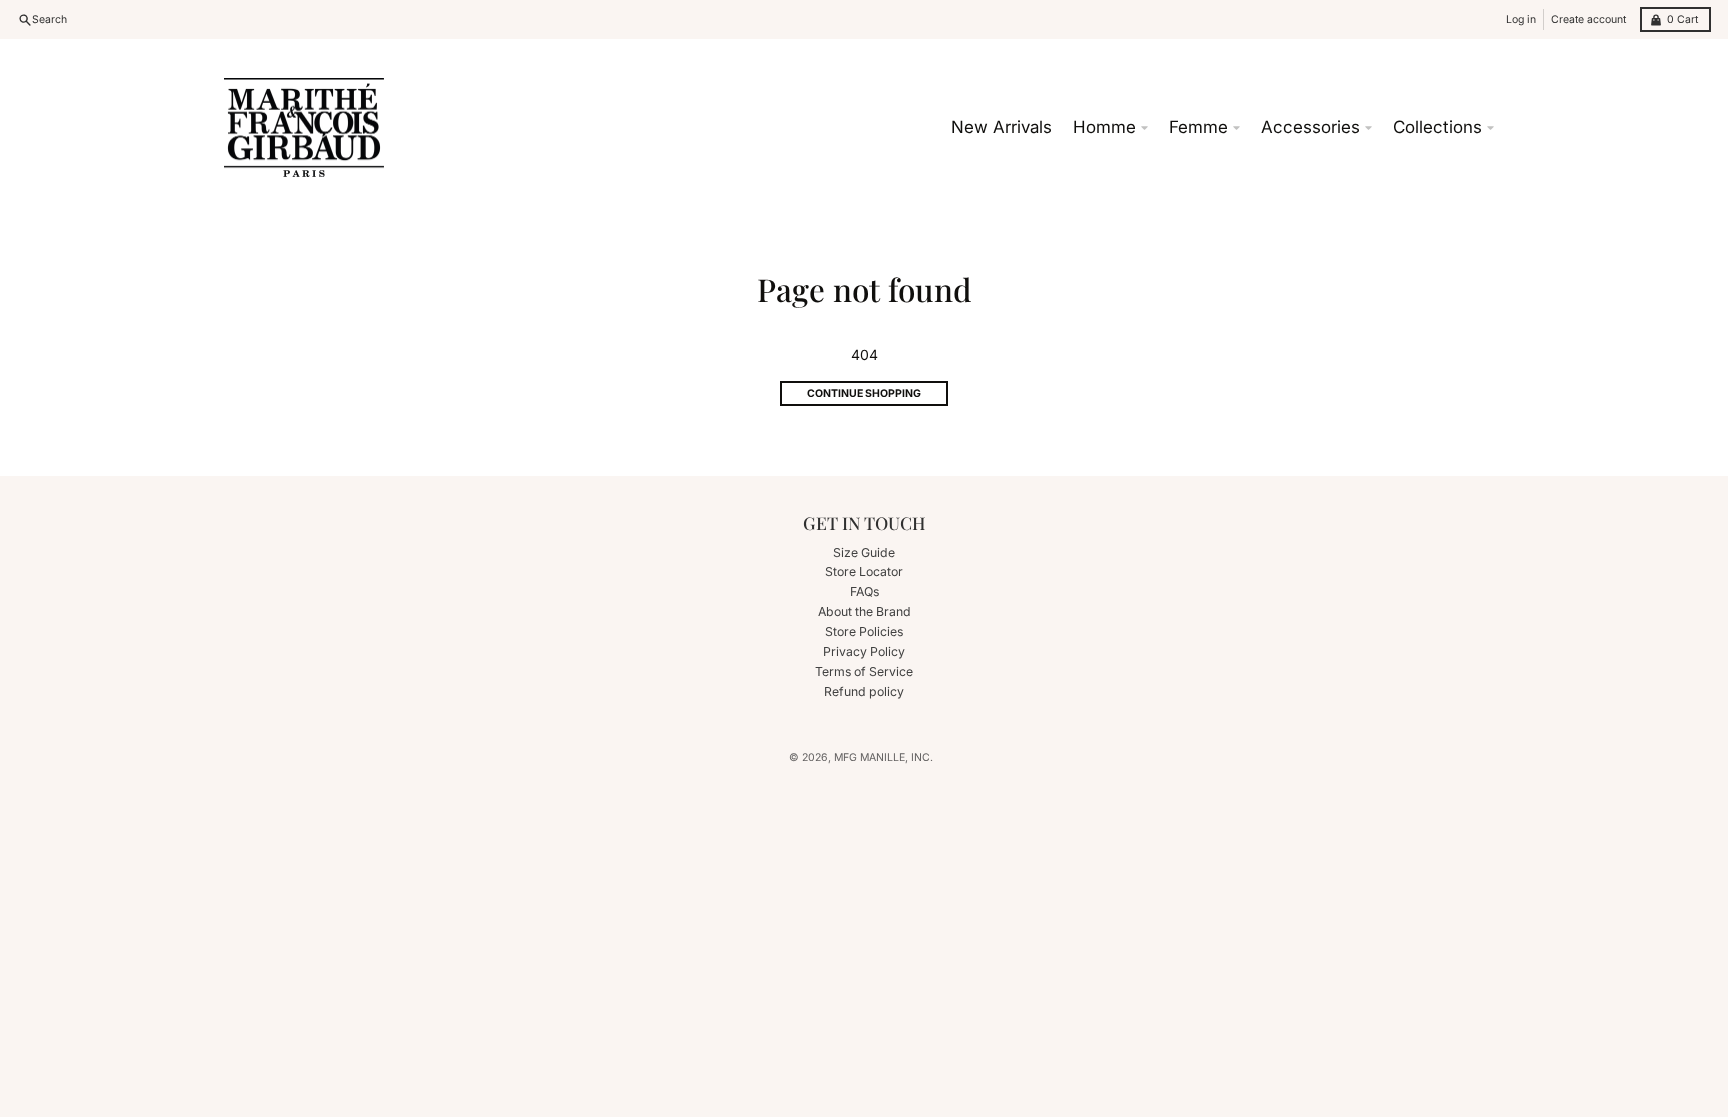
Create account (1588, 19)
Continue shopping (864, 393)
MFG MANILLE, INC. (883, 757)
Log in (1521, 19)
